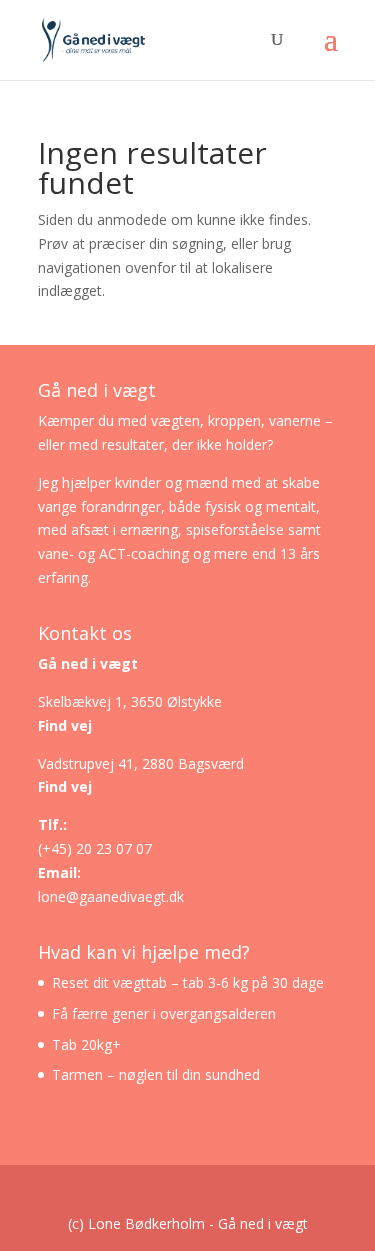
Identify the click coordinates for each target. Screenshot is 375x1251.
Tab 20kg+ (86, 1044)
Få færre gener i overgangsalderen (164, 1013)
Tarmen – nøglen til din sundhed (156, 1074)
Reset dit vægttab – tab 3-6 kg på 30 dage (188, 982)
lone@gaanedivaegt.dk (111, 896)
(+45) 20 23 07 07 (95, 848)
